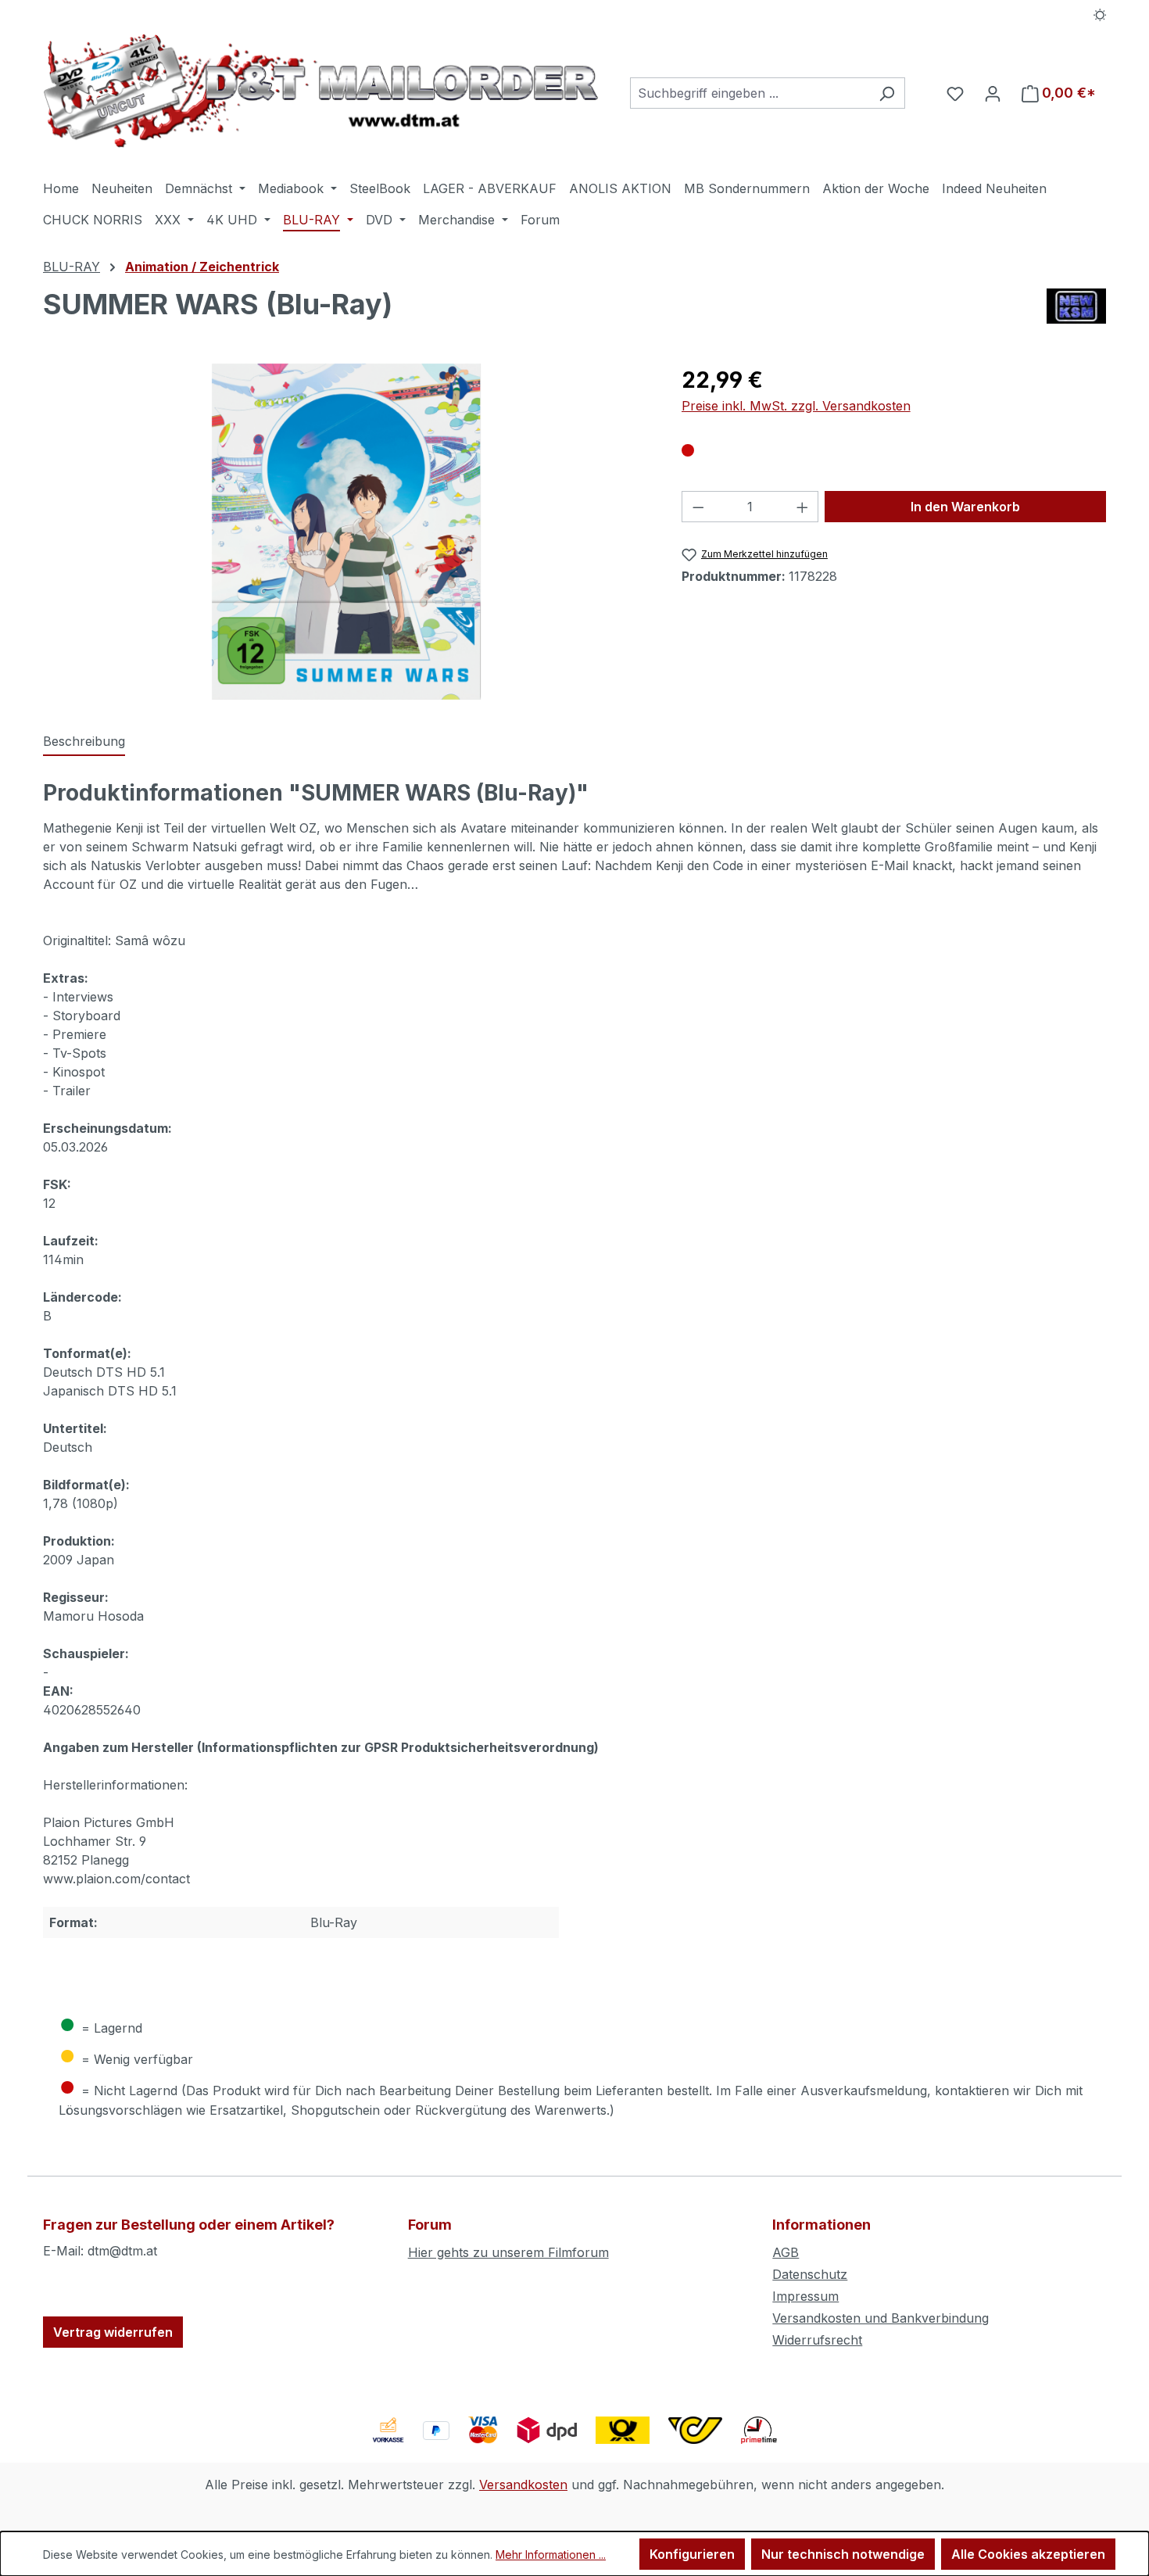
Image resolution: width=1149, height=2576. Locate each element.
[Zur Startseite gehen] (321, 90)
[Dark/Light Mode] (1100, 13)
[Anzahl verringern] (698, 507)
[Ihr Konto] (993, 93)
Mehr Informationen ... (551, 2555)
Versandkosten (523, 2485)
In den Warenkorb (965, 507)
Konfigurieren (692, 2554)
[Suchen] (887, 93)
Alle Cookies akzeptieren (1028, 2554)
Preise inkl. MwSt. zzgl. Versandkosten (796, 406)
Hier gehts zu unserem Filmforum (508, 2252)
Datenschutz (810, 2274)
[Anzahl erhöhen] (803, 507)
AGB (786, 2252)
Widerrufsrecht (817, 2340)
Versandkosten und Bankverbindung (881, 2318)
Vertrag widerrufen (113, 2332)
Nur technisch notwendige (843, 2554)
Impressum (805, 2296)
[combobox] (750, 93)
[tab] (84, 742)
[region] (347, 532)
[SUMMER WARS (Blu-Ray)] (346, 532)
